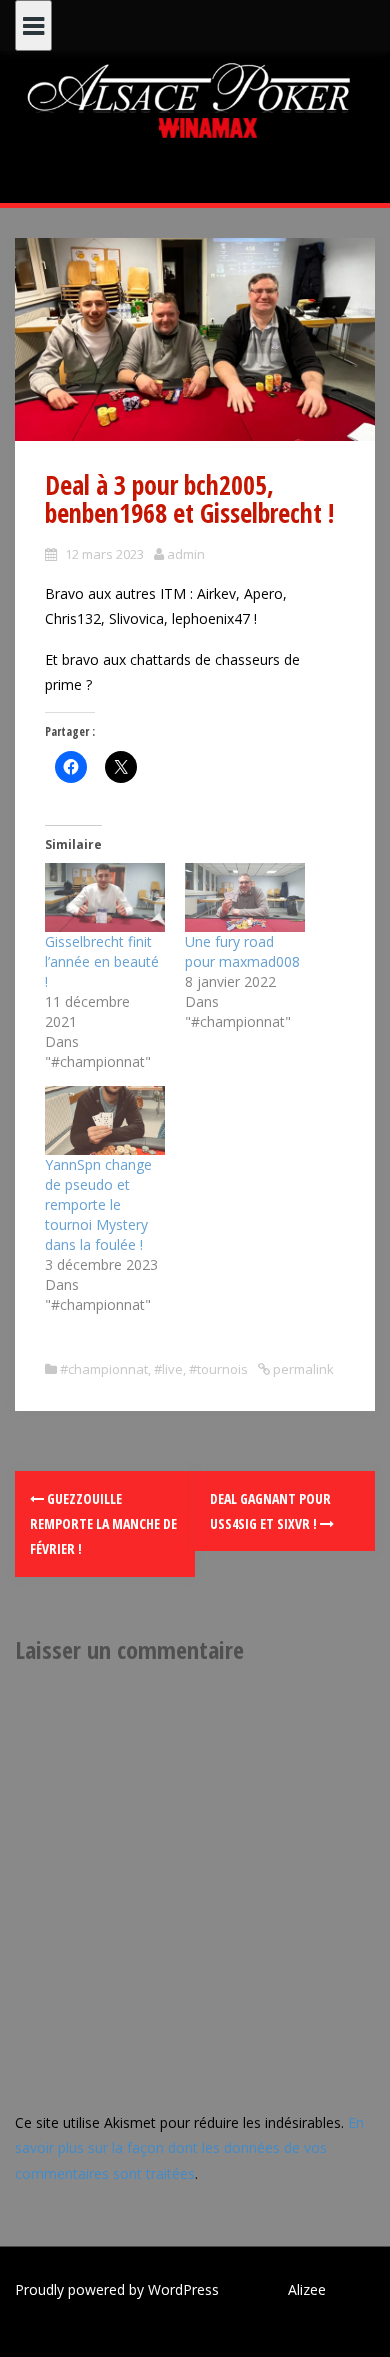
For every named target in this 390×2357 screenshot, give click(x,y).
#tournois (218, 1369)
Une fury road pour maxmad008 (242, 951)
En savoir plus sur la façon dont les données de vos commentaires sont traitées (189, 2147)
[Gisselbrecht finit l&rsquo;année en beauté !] (105, 897)
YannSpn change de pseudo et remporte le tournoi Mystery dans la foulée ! (98, 1204)
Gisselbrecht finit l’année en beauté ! (102, 961)
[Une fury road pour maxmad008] (245, 897)
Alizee (307, 2289)
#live (168, 1369)
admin (186, 554)
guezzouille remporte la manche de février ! (103, 1523)
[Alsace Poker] (195, 99)
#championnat (104, 1369)
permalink (302, 1369)
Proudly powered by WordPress (117, 2289)
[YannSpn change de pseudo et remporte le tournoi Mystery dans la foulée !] (105, 1120)
